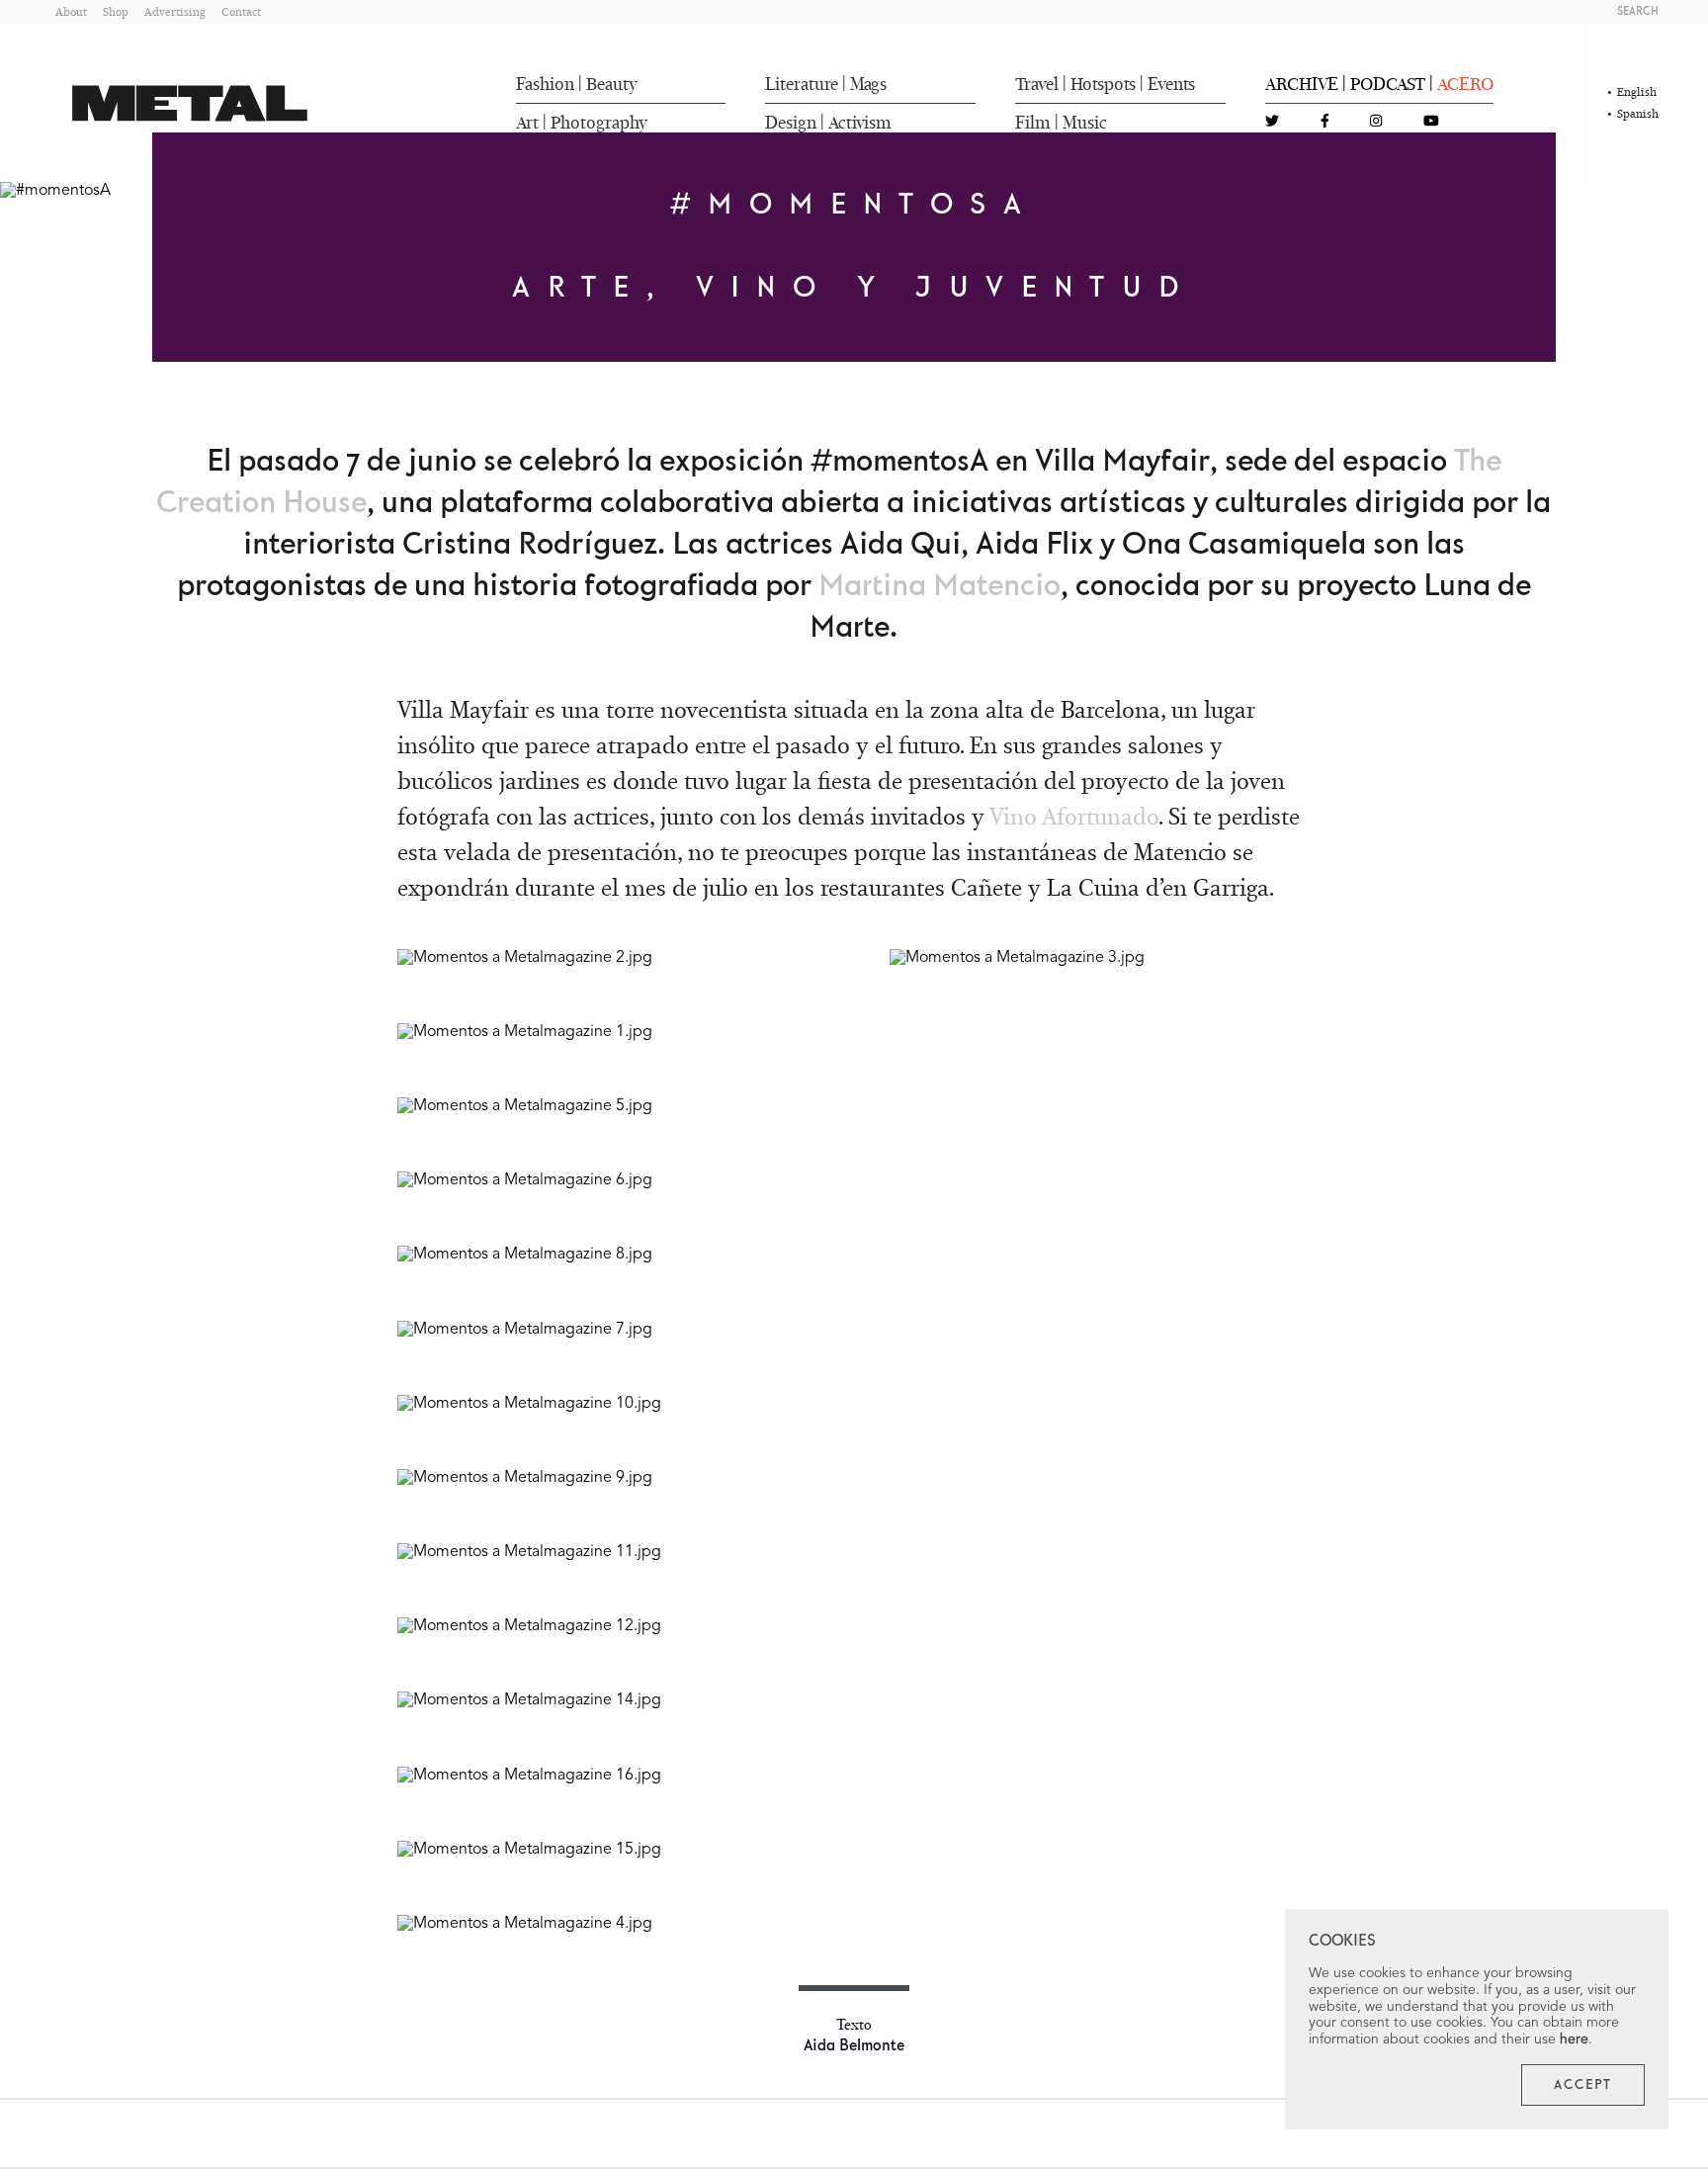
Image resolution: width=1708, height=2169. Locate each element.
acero (1465, 84)
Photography (599, 123)
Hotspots (1103, 84)
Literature (802, 84)
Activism (860, 123)
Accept (1583, 2085)
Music (1085, 123)
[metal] (190, 103)
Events (1171, 84)
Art (527, 123)
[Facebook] (1325, 122)
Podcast (1388, 84)
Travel (1037, 84)
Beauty (612, 84)
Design (791, 123)
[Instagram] (1376, 122)
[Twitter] (1272, 122)
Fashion (545, 84)
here (1574, 2039)
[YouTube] (1431, 122)
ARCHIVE (1302, 84)
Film (1033, 123)
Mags (868, 84)
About (71, 11)
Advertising (175, 11)
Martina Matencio (939, 586)
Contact (241, 11)
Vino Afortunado (1074, 816)
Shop (116, 11)
